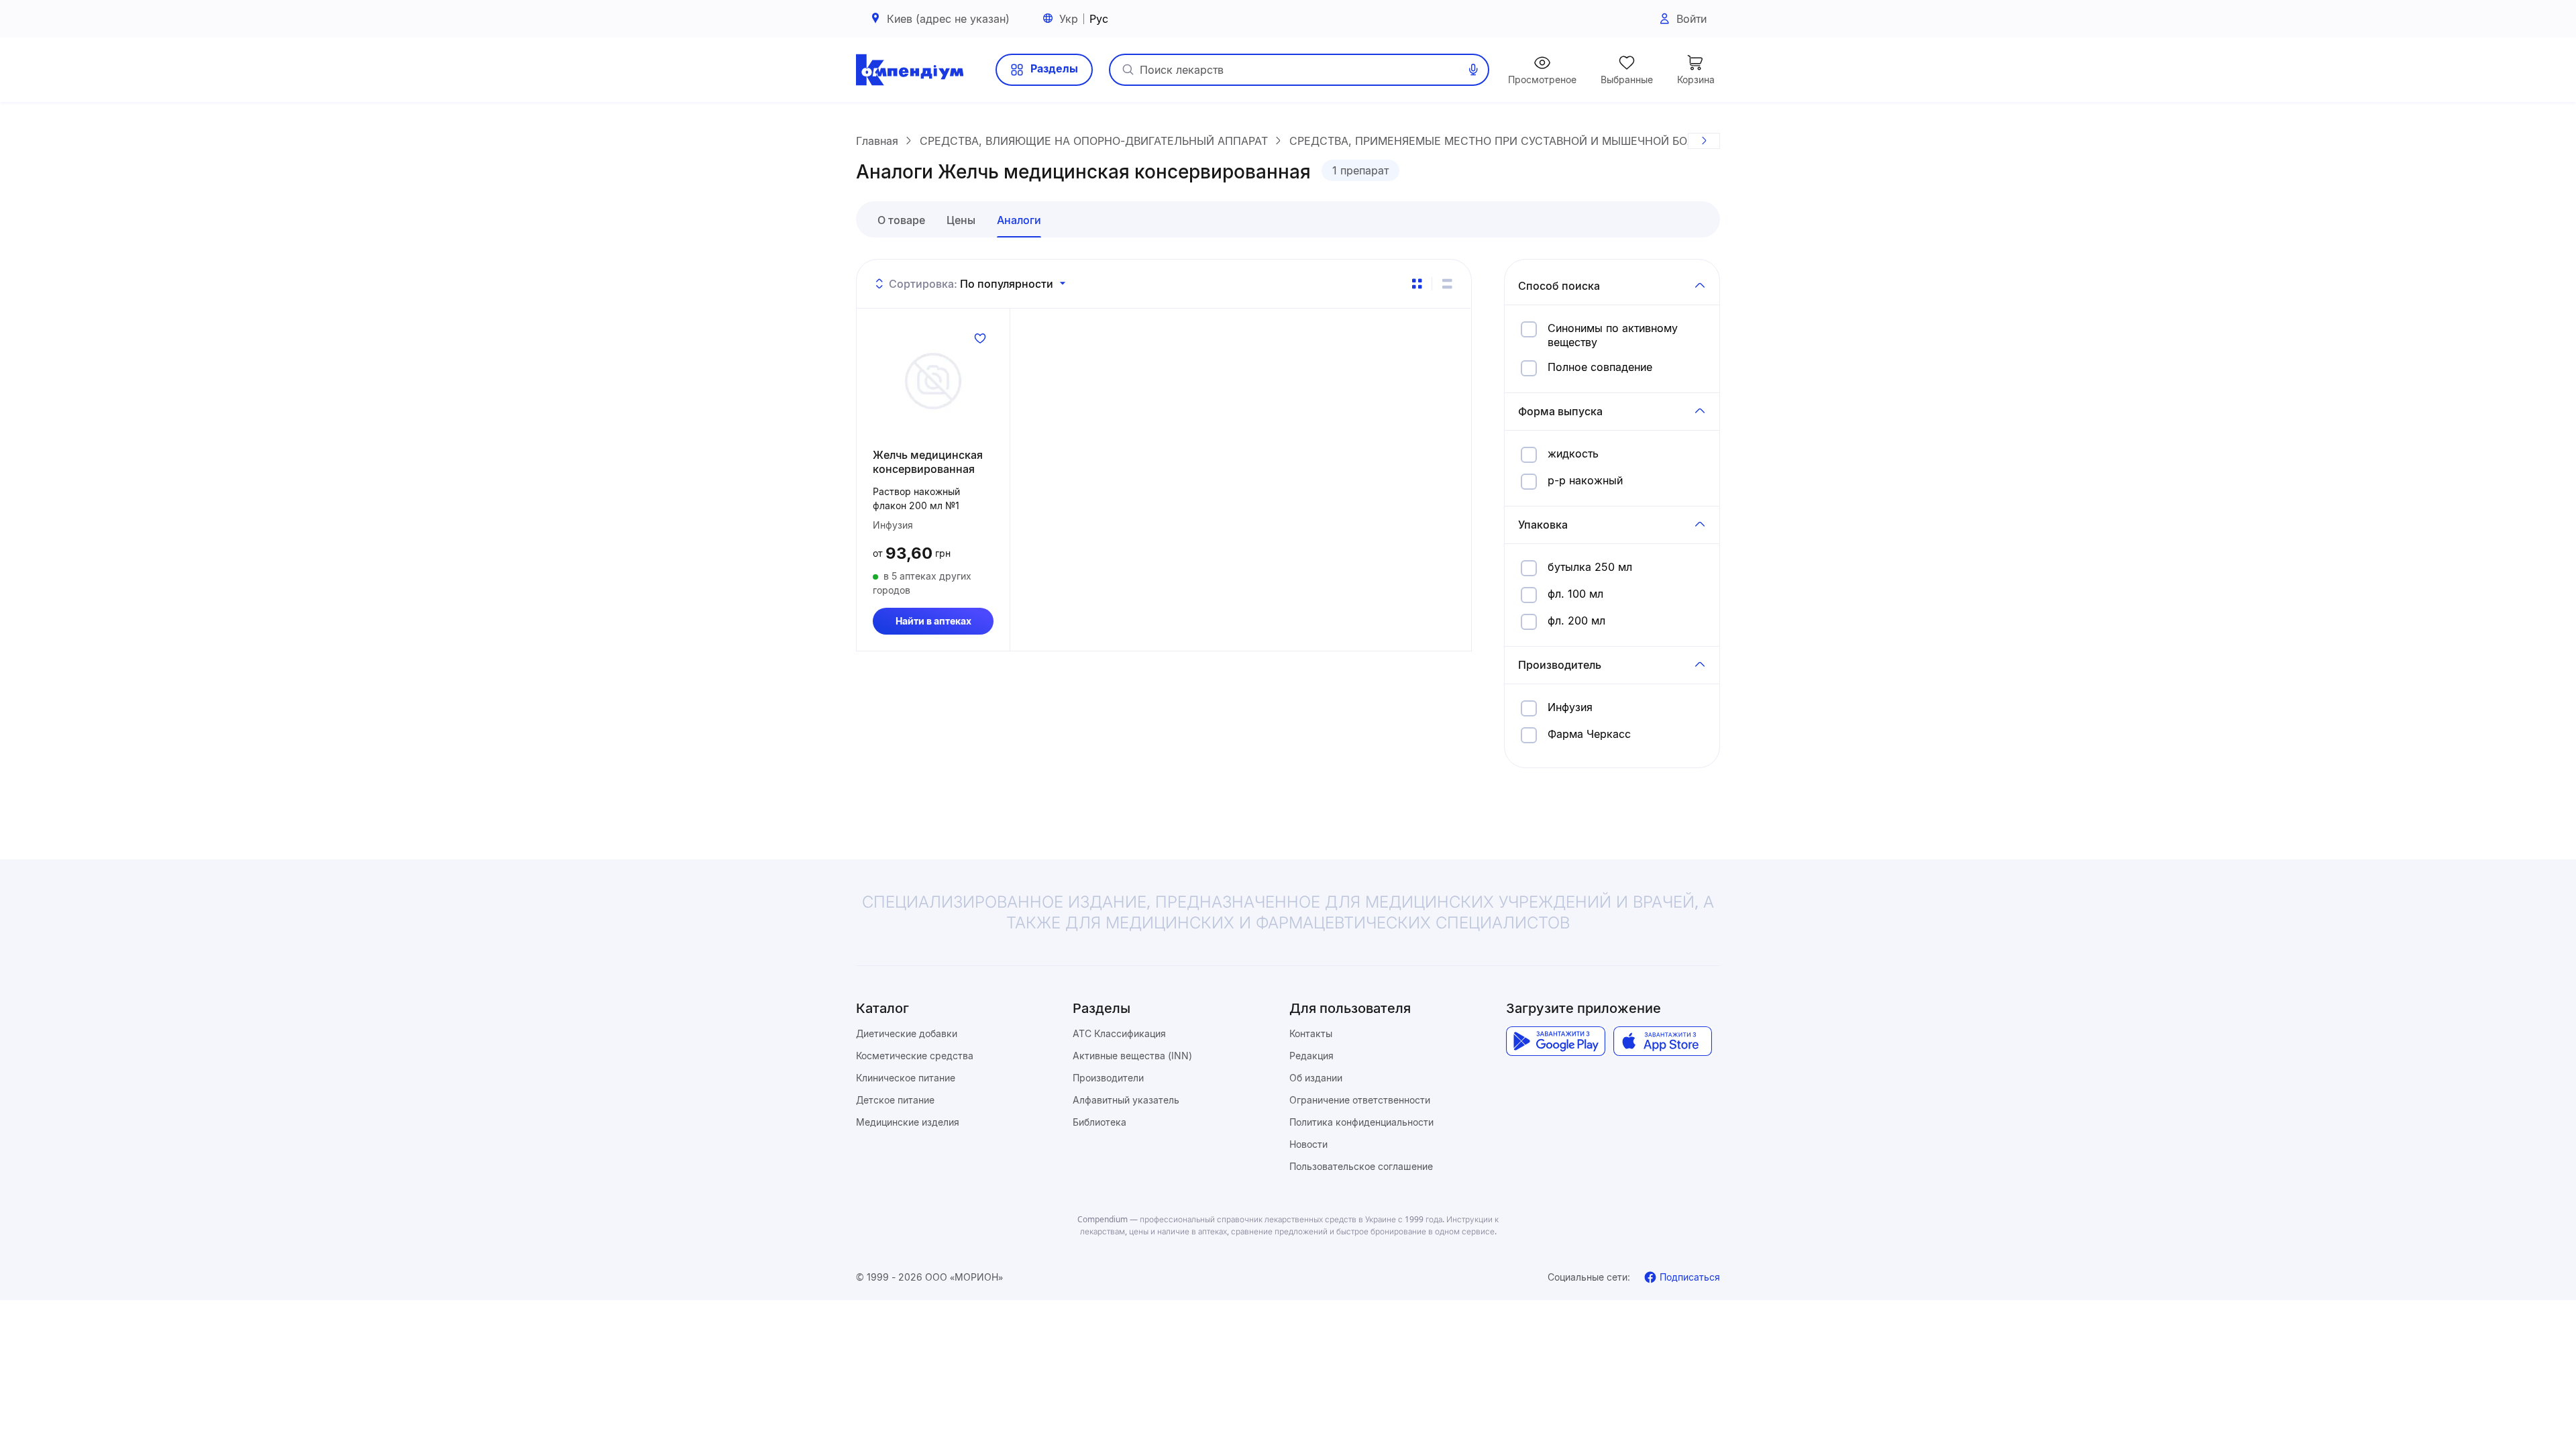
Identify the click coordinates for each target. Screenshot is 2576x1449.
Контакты (1311, 1033)
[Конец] (1704, 141)
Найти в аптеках (933, 621)
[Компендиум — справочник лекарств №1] (910, 70)
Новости (1308, 1144)
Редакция (1311, 1056)
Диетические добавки (907, 1033)
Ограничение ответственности (1360, 1100)
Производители (1108, 1078)
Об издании (1316, 1078)
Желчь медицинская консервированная (928, 462)
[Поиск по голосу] (1473, 70)
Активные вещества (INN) (1132, 1056)
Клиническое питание (906, 1078)
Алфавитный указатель (1126, 1100)
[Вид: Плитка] (1417, 284)
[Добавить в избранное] (980, 338)
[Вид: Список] (1447, 284)
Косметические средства (915, 1056)
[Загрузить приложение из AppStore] (1663, 1041)
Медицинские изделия (908, 1122)
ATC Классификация (1119, 1033)
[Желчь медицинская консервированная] (933, 381)
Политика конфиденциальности (1361, 1122)
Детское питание (895, 1100)
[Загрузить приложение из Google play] (1555, 1041)
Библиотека (1099, 1122)
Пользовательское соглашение (1361, 1166)
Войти (1692, 19)
